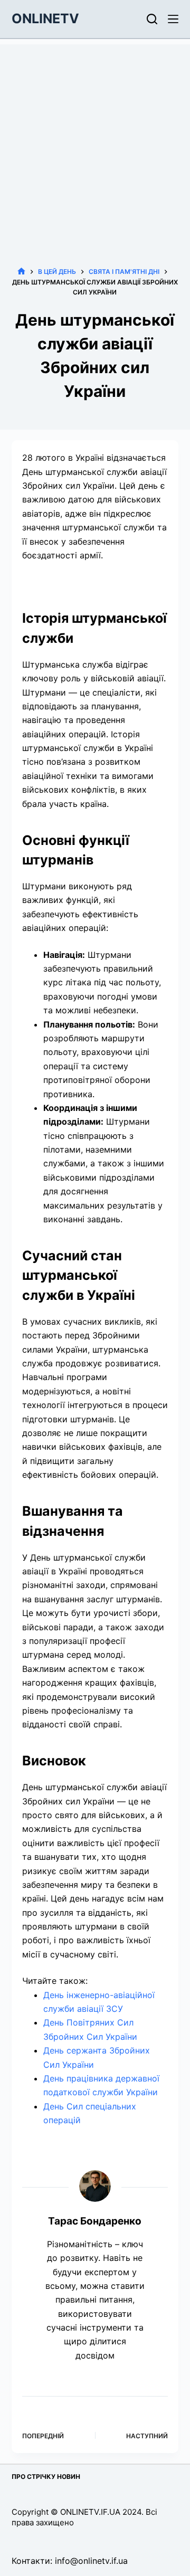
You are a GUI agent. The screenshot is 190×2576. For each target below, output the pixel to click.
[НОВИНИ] (21, 272)
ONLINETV (45, 18)
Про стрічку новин (46, 2477)
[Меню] (173, 19)
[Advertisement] (95, 139)
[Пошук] (152, 19)
